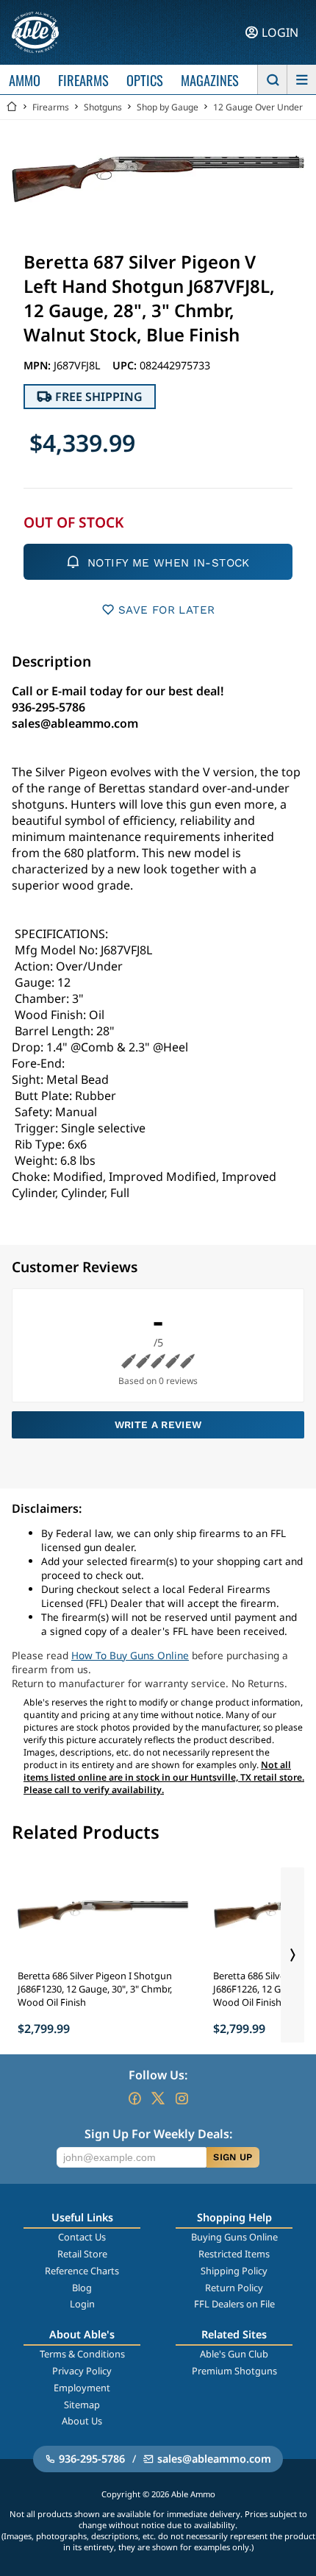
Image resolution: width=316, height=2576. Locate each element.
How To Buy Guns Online (130, 1655)
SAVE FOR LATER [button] (166, 610)
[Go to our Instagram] (182, 2098)
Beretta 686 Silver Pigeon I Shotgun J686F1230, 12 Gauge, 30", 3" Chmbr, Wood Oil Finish (95, 1989)
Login (82, 2304)
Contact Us (82, 2237)
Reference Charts (82, 2271)
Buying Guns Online (234, 2237)
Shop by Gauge (168, 107)
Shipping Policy (234, 2271)
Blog (82, 2288)
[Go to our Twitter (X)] (158, 2098)
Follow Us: (158, 2075)
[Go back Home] (12, 107)
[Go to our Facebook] (134, 2098)
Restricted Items (234, 2254)
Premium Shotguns (234, 2371)
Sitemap (82, 2405)
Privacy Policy (82, 2371)
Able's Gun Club (234, 2354)
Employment (82, 2388)
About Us (82, 2421)
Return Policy (234, 2288)
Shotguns (103, 107)
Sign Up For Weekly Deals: (158, 2134)
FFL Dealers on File (234, 2304)
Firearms (51, 107)
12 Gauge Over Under (258, 107)
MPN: (39, 365)
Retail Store (82, 2254)
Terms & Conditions (82, 2354)
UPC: (126, 365)
